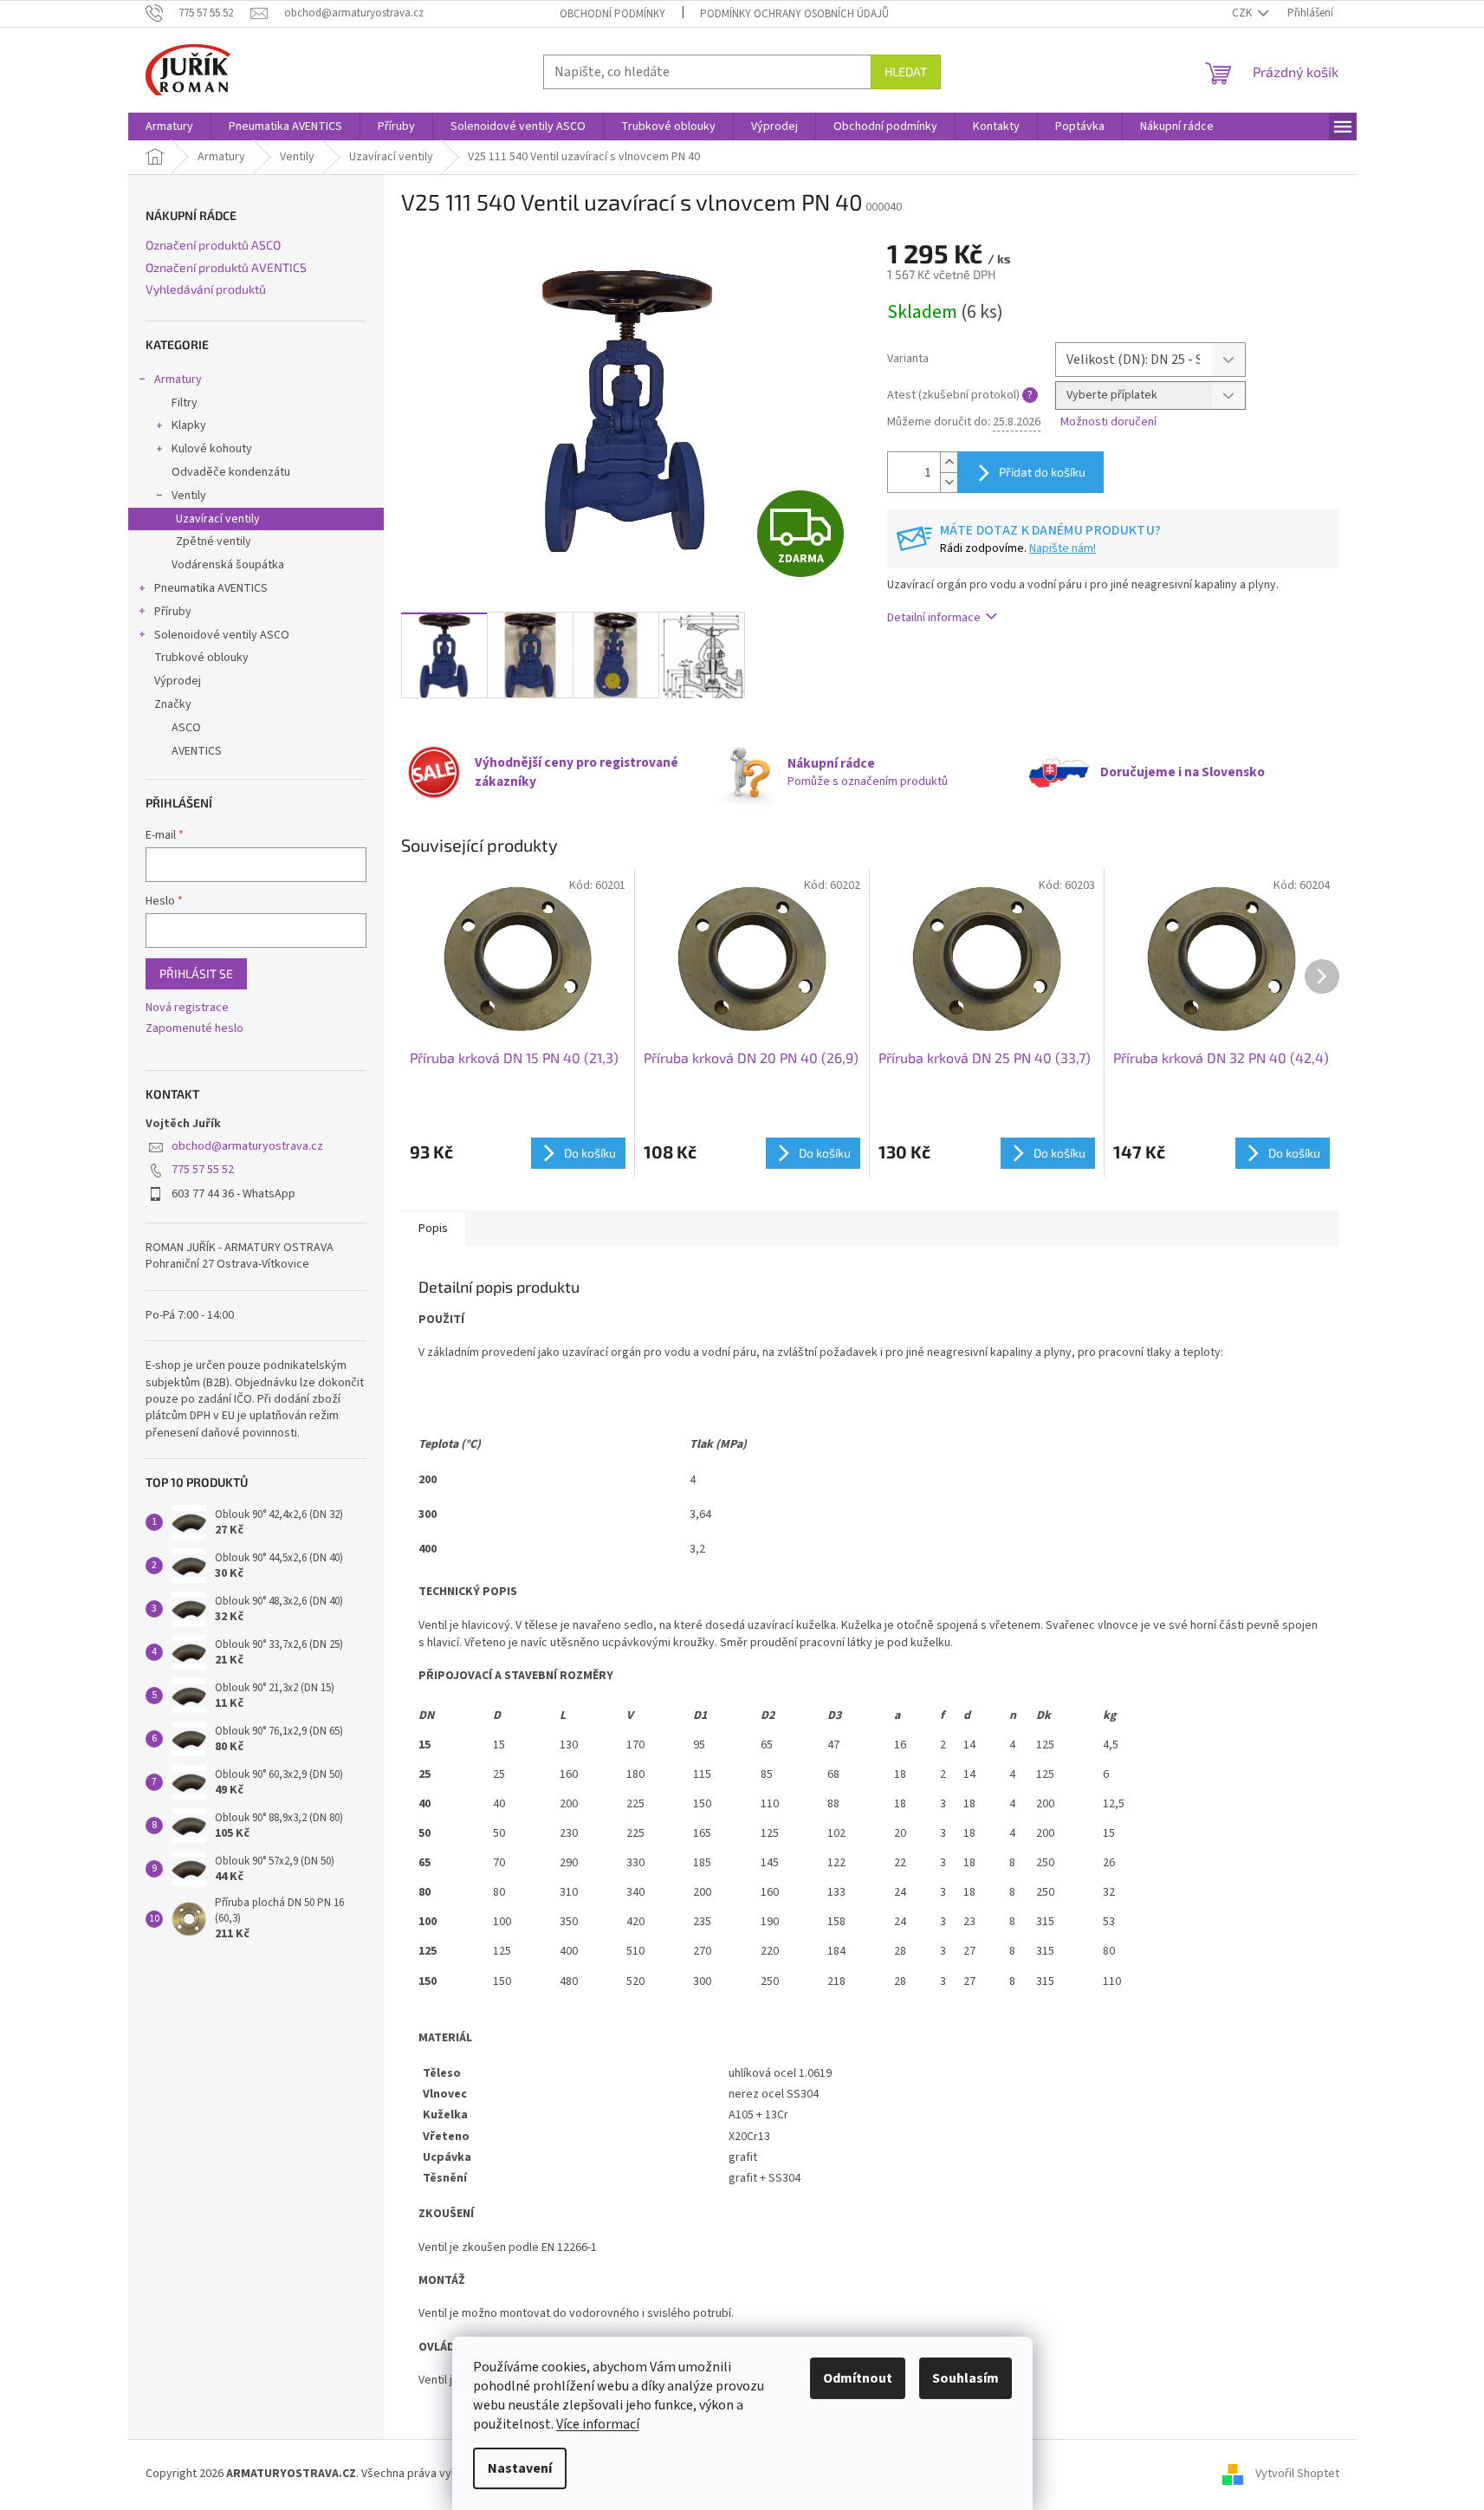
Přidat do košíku (1042, 472)
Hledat (906, 71)
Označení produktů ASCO (213, 245)
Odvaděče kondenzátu (231, 472)
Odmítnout (858, 2378)
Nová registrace (187, 1008)
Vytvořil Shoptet (1297, 2474)
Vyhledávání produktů (206, 289)
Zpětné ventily (214, 542)
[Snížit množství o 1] (949, 482)
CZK (1243, 13)
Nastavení (520, 2468)
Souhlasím (966, 2378)
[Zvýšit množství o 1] (949, 462)
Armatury (178, 379)
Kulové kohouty (212, 449)
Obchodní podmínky (612, 14)
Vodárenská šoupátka (228, 565)
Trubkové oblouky (201, 658)
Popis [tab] (433, 1229)
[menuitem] (169, 126)
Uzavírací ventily (218, 519)
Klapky (189, 425)
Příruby (173, 612)
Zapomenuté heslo (194, 1029)
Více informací (598, 2424)
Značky (173, 704)
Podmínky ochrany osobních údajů (794, 14)
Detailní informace (934, 618)
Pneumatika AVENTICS (211, 588)
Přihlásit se (196, 973)
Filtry (185, 403)
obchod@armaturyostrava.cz (247, 1146)
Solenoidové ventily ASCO (222, 635)
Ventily (189, 496)
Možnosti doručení (1108, 422)
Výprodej (178, 681)
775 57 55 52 (203, 1170)
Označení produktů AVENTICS (226, 267)
